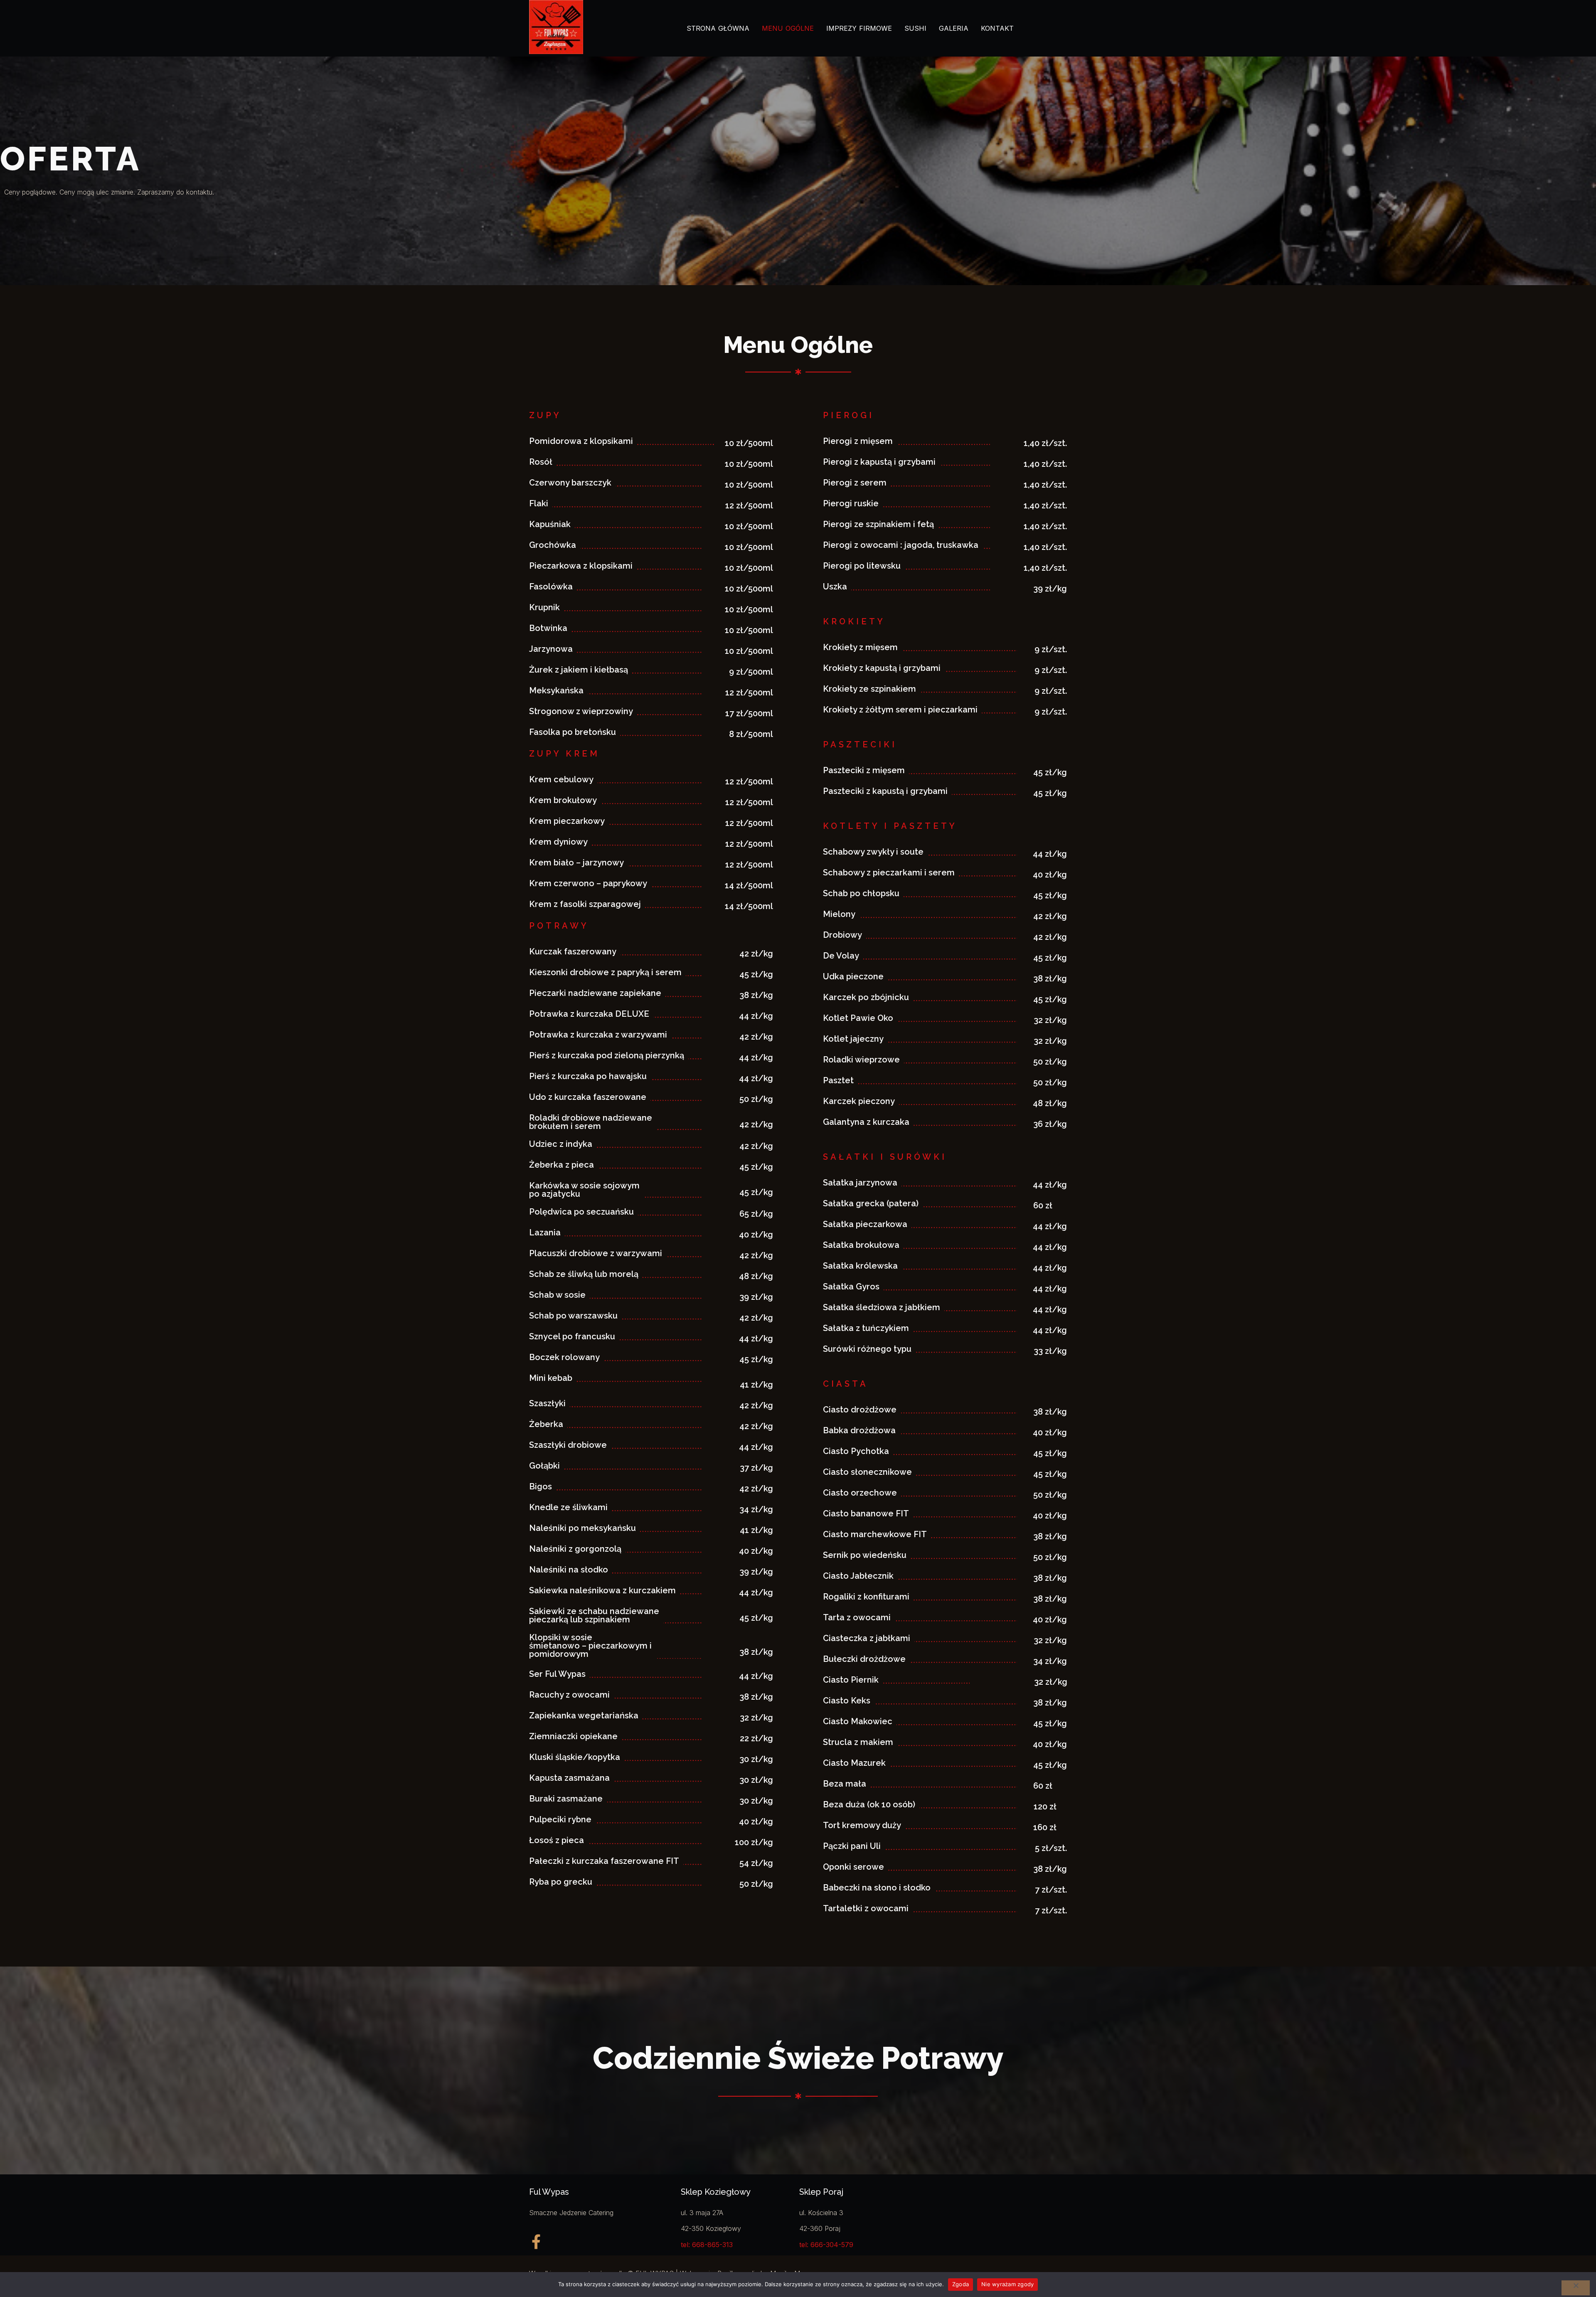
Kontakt (997, 28)
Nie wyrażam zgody (1007, 2284)
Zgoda (961, 2284)
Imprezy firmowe (859, 28)
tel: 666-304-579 (826, 2245)
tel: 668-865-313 (707, 2245)
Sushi (915, 28)
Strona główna (718, 28)
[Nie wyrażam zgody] (1576, 2288)
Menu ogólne (788, 28)
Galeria (954, 28)
